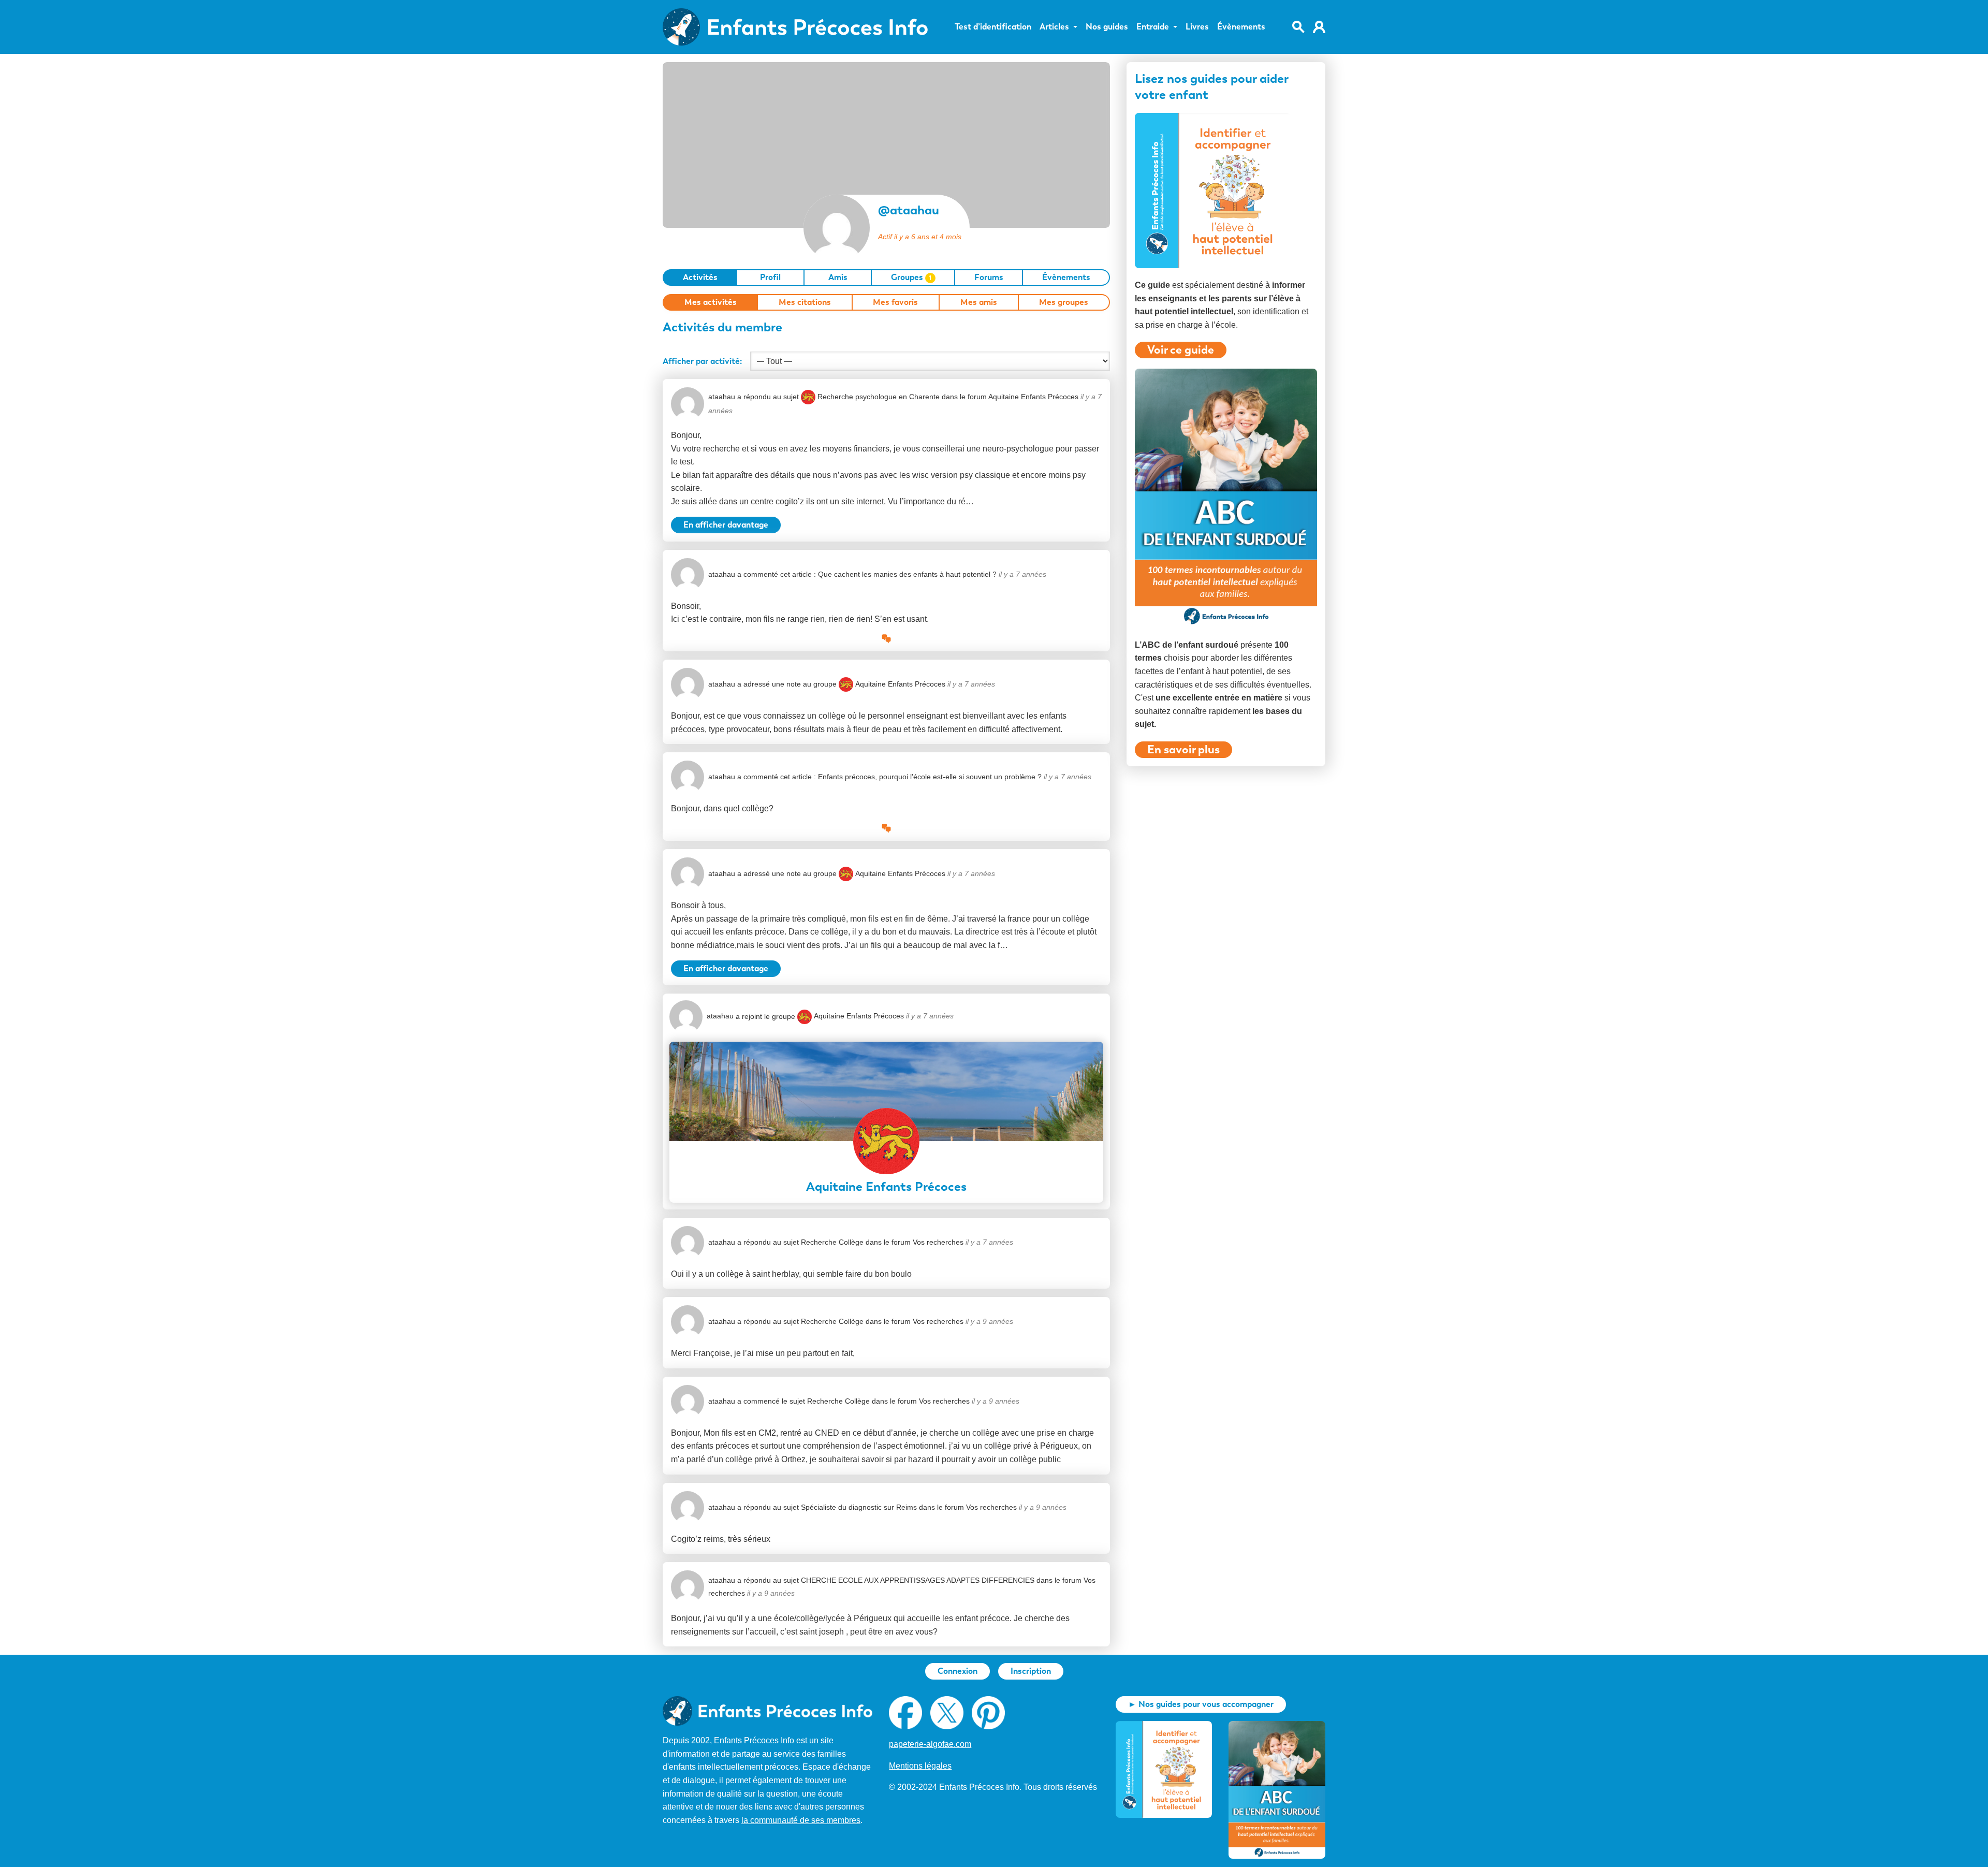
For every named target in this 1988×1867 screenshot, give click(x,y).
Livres (1197, 27)
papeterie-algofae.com (930, 1744)
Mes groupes (1064, 302)
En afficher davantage (726, 525)
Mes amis (979, 302)
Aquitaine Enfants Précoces (1033, 397)
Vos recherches (938, 1242)
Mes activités (711, 302)
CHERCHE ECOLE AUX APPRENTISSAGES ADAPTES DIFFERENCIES (918, 1580)
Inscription (1031, 1671)
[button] (886, 639)
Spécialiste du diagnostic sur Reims (859, 1507)
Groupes (911, 277)
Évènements (1241, 27)
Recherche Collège (832, 1242)
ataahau (722, 397)
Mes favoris (895, 302)
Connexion (958, 1671)
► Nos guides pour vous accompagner (1201, 1704)
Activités (700, 277)
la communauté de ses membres (801, 1820)
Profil (770, 277)
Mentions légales (920, 1766)
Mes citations (805, 302)
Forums (989, 277)
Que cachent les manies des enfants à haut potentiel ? (907, 574)
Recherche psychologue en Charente (879, 397)
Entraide (1153, 27)
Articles (1054, 27)
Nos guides (1107, 27)
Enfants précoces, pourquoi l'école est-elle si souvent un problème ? (930, 777)
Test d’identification (993, 27)
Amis (838, 277)
